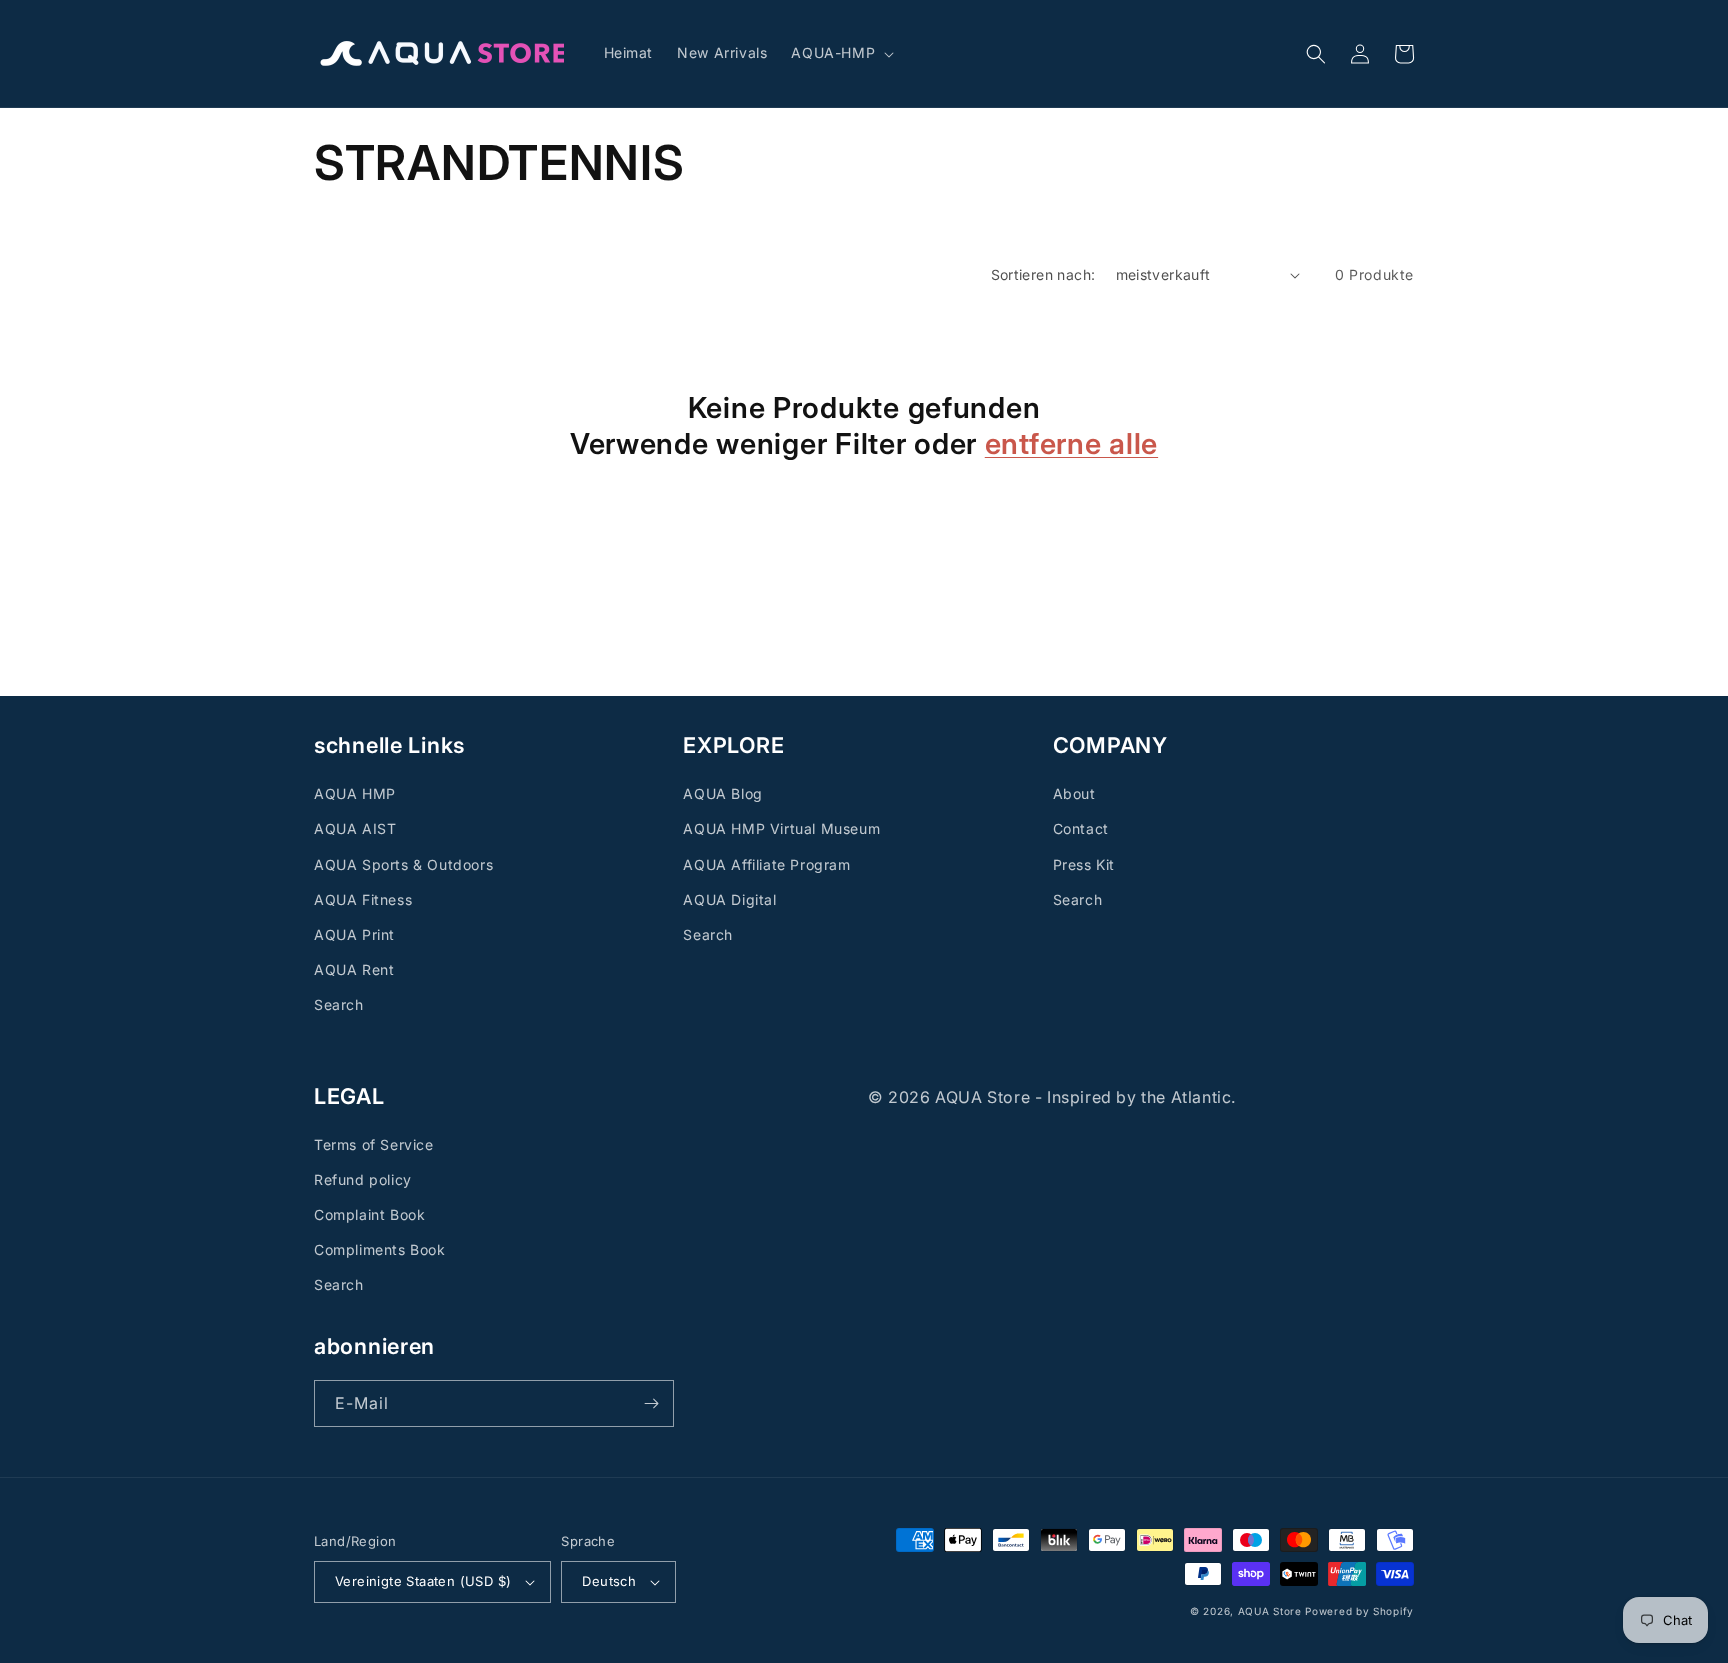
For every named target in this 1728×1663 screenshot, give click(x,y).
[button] (840, 53)
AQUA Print (354, 934)
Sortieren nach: (1043, 274)
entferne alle (1071, 443)
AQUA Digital (729, 899)
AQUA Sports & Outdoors (403, 864)
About (1074, 793)
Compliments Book (380, 1249)
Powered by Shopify (1359, 1611)
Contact (1081, 828)
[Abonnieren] (651, 1403)
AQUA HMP (355, 793)
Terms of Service (374, 1144)
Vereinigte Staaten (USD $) (423, 1581)
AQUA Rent (354, 969)
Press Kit (1084, 864)
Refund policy (363, 1179)
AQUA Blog (722, 793)
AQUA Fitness (363, 899)
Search (339, 1004)
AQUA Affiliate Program (766, 864)
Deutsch (609, 1581)
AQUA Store (1270, 1611)
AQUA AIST (355, 828)
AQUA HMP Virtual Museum (781, 828)
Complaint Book (369, 1214)
